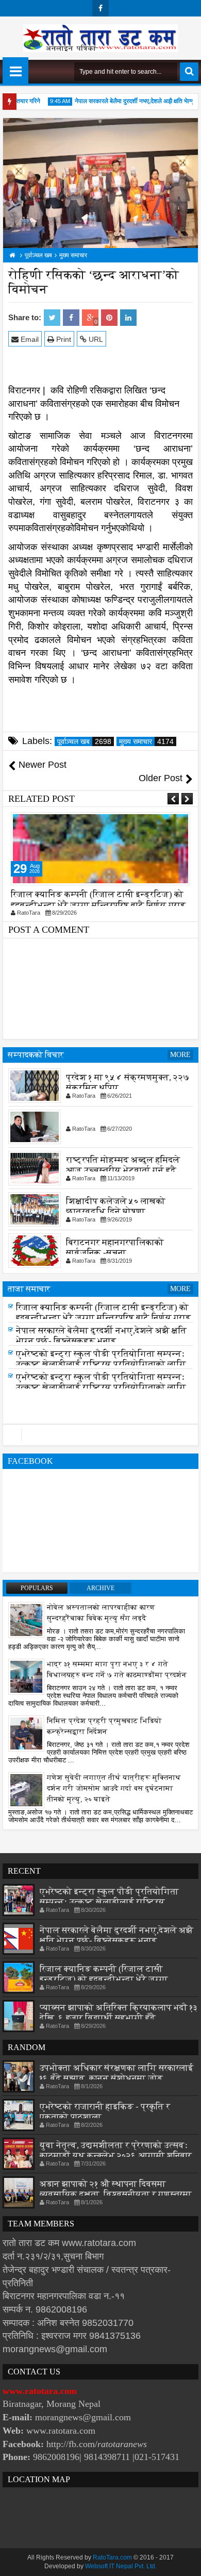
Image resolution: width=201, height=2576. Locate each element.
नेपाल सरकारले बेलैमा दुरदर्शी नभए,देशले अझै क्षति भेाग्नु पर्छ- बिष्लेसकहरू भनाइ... (96, 899)
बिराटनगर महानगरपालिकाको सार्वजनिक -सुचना (115, 1248)
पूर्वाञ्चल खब (84, 741)
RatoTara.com (112, 2557)
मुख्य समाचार (146, 741)
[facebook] (100, 8)
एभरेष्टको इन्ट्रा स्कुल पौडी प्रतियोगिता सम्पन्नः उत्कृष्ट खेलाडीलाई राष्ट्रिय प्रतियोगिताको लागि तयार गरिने (101, 1367)
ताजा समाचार (29, 1289)
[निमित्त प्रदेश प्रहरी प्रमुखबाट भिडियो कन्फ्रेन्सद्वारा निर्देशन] (26, 1733)
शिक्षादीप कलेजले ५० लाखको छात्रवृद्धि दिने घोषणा (116, 1206)
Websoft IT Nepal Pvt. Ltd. (121, 2566)
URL (95, 339)
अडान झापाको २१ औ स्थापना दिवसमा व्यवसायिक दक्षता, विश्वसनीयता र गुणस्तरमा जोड (116, 2194)
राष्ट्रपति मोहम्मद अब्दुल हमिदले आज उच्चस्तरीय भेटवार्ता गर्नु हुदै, (123, 1165)
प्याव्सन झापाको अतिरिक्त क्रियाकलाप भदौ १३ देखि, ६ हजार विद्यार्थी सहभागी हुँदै (119, 2013)
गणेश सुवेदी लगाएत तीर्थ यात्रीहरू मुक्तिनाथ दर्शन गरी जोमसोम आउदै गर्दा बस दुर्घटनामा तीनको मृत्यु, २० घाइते (114, 1788)
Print (63, 339)
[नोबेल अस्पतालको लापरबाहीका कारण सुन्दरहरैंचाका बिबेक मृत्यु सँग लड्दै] (26, 1620)
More (180, 1055)
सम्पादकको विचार (36, 1055)
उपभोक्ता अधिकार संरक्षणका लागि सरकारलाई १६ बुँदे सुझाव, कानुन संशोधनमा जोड (116, 2073)
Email (29, 339)
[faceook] (100, 1435)
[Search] (189, 72)
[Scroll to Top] (186, 2561)
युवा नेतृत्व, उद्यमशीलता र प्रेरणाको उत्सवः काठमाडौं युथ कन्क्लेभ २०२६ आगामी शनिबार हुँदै (116, 2156)
